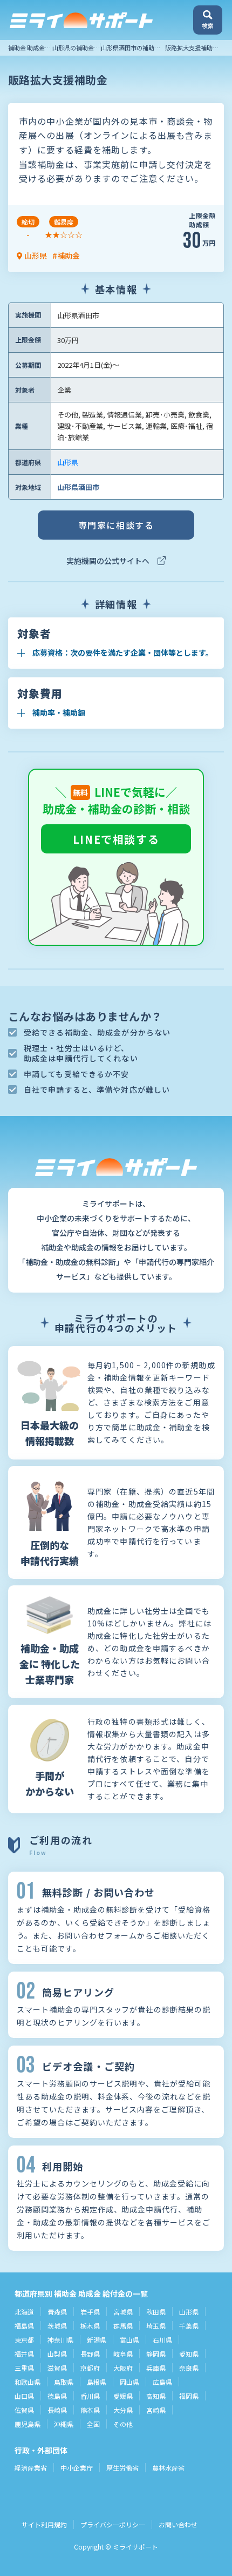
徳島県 (57, 2396)
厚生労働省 (122, 2468)
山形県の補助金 (73, 48)
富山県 (129, 2340)
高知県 (156, 2396)
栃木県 (90, 2326)
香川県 (90, 2396)
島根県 (97, 2382)
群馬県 (123, 2326)
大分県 (123, 2410)
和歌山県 (28, 2382)
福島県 (24, 2326)
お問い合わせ (178, 2524)
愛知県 (189, 2354)
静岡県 (156, 2354)
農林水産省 (168, 2468)
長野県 (90, 2354)
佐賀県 (24, 2410)
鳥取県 (64, 2382)
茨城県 (57, 2326)
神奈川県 (60, 2340)
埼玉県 (156, 2326)
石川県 (162, 2340)
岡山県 (129, 2382)
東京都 (24, 2340)
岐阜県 (123, 2354)
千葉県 (189, 2326)
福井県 (24, 2354)
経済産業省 (31, 2468)
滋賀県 (57, 2368)
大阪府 (123, 2368)
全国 (93, 2424)
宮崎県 (156, 2410)
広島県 (162, 2382)
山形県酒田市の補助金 (131, 48)
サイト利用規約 (44, 2524)
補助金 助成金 (26, 48)
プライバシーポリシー (113, 2524)
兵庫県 (156, 2368)
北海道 (24, 2312)
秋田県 (156, 2312)
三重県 (24, 2368)
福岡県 (189, 2396)
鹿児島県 (28, 2424)
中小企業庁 (77, 2468)
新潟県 (97, 2340)
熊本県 (90, 2410)
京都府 (90, 2368)
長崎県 (57, 2410)
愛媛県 (123, 2396)
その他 (123, 2424)
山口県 (24, 2396)
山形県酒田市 (78, 487)
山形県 (68, 462)
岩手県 (90, 2312)
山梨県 (57, 2354)
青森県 (57, 2312)
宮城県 (123, 2312)
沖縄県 (64, 2424)
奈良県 (189, 2368)
